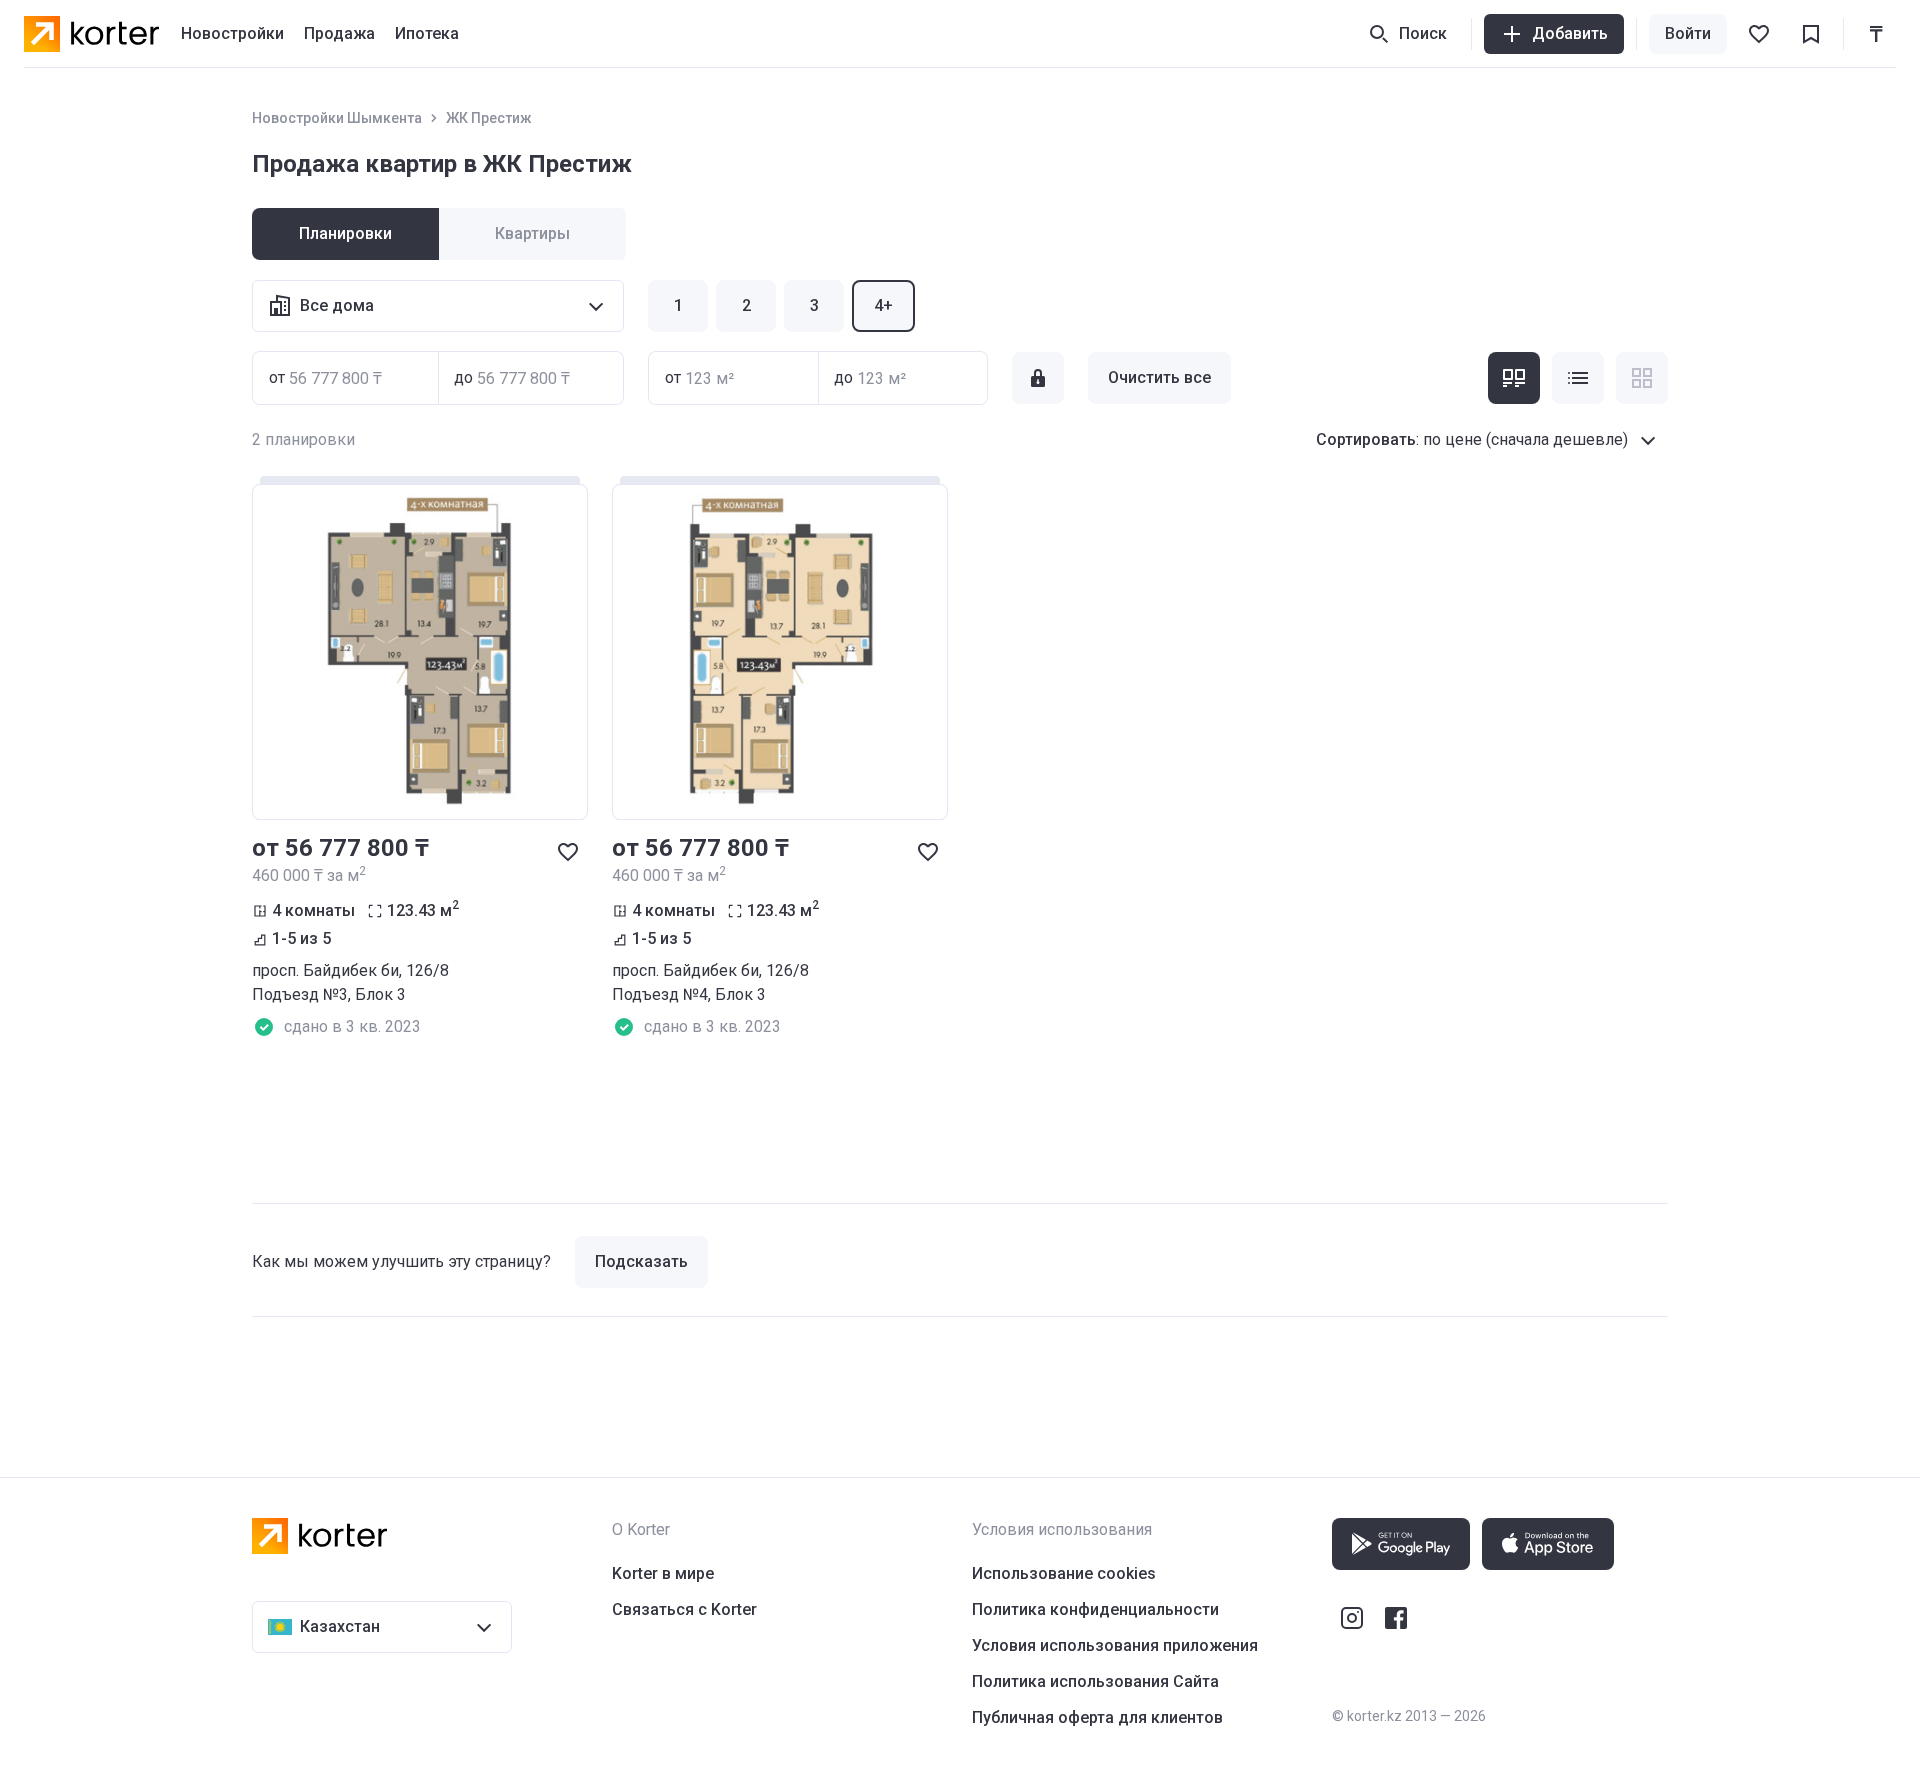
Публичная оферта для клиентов (1097, 1717)
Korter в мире (663, 1573)
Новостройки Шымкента (337, 118)
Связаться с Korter (684, 1609)
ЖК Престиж (489, 118)
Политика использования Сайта (1095, 1681)
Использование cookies (1064, 1573)
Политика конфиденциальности (1095, 1609)
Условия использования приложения (1115, 1645)
